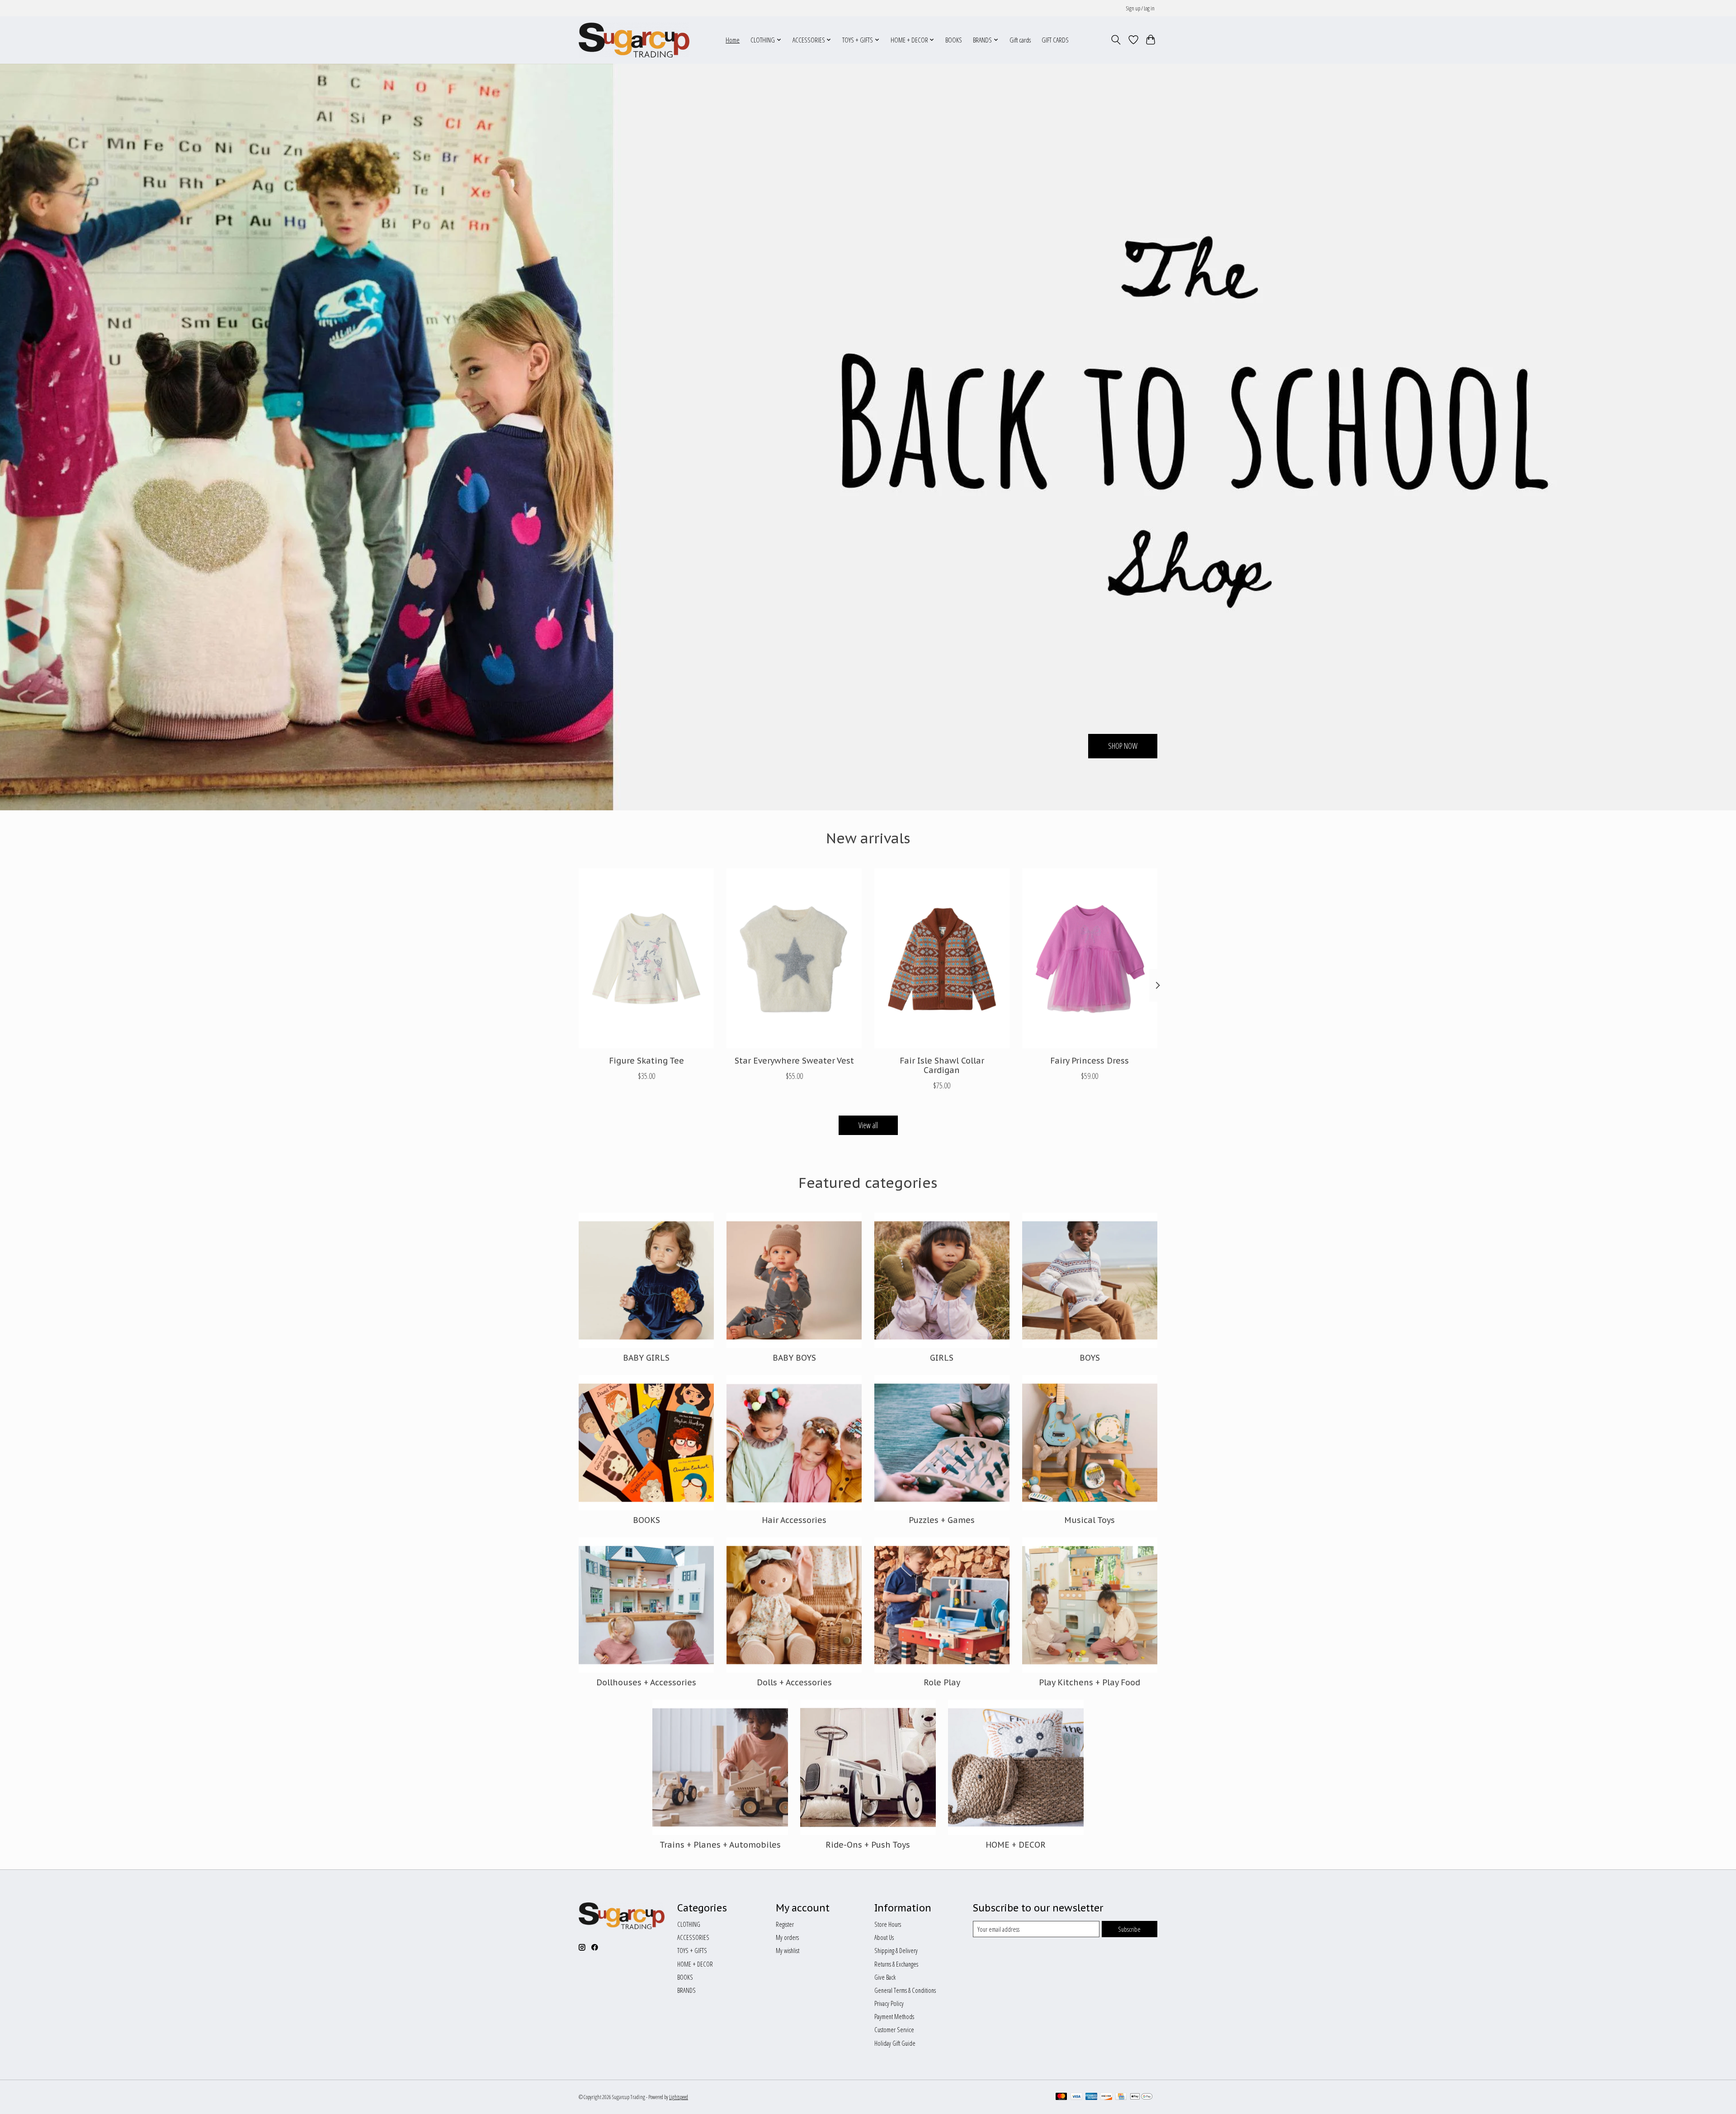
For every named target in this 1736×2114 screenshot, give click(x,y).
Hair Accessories (794, 1520)
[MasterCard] (1061, 2097)
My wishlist (788, 1950)
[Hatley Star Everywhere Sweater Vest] (794, 958)
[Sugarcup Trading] (634, 40)
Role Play (942, 1682)
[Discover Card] (1106, 2097)
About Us (884, 1937)
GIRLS (942, 1358)
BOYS (1090, 1358)
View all (868, 1125)
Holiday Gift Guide (895, 2043)
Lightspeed (679, 2097)
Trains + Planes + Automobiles (720, 1845)
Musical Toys (1090, 1520)
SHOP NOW (1123, 746)
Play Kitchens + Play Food (1090, 1682)
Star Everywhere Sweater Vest (794, 1060)
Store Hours (888, 1924)
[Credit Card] (1121, 2097)
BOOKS (954, 40)
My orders (787, 1937)
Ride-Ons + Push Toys (868, 1845)
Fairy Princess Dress (1090, 1060)
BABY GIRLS (646, 1358)
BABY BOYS (794, 1358)
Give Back (885, 1977)
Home (733, 40)
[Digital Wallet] (1141, 2097)
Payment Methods (894, 2016)
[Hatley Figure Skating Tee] (646, 958)
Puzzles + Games (942, 1520)
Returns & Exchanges (896, 1964)
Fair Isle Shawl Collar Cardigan (942, 1065)
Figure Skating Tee (646, 1060)
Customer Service (894, 2029)
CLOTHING (689, 1924)
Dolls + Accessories (794, 1682)
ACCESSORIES (693, 1937)
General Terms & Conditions (905, 1990)
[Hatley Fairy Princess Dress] (1090, 958)
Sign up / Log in (1140, 8)
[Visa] (1076, 2097)
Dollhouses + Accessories (646, 1682)
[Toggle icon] (1116, 40)
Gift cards (1020, 40)
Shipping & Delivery (896, 1950)
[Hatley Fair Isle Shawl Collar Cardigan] (942, 958)
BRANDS (686, 1990)
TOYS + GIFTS (692, 1950)
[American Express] (1091, 2097)
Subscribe (1129, 1929)
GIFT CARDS (1055, 40)
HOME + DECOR (1016, 1845)
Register (785, 1924)
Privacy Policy (889, 2003)
